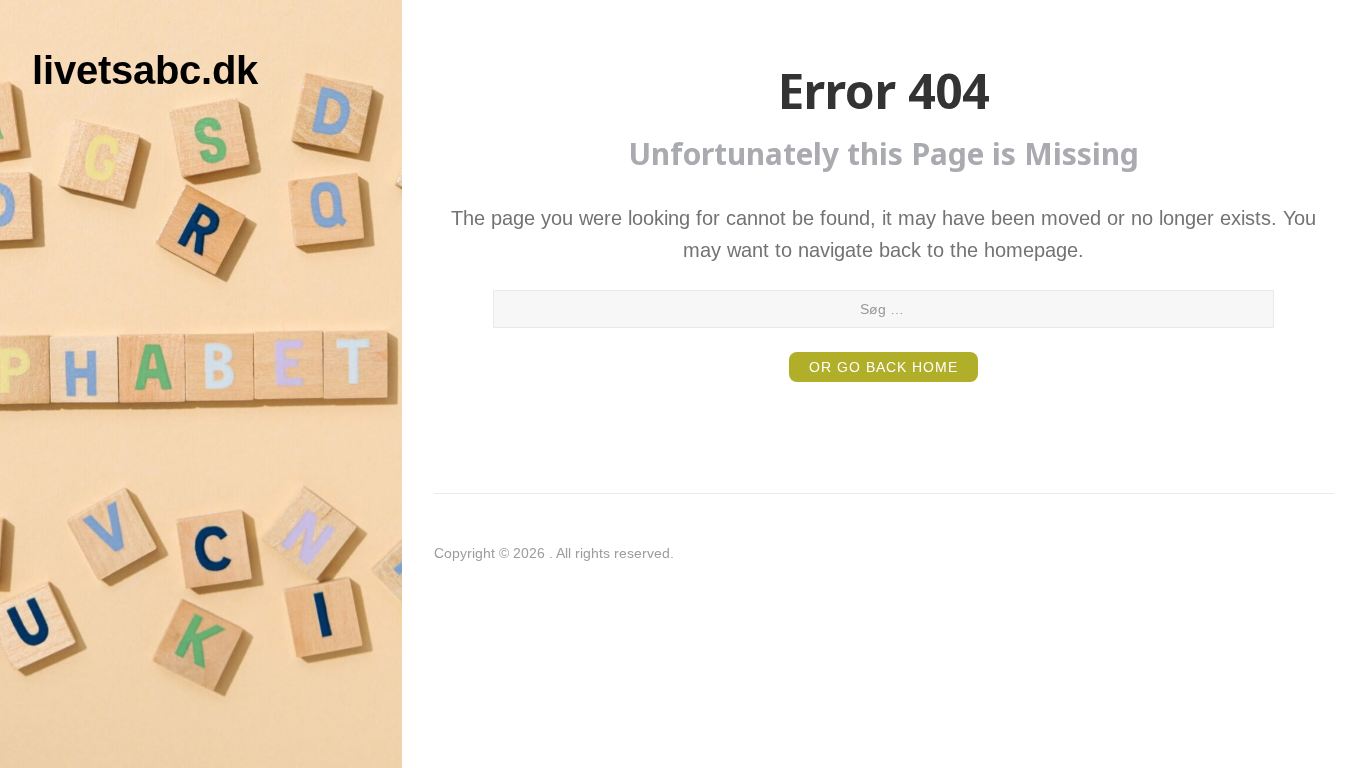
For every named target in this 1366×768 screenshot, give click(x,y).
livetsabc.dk (145, 70)
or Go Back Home (883, 367)
